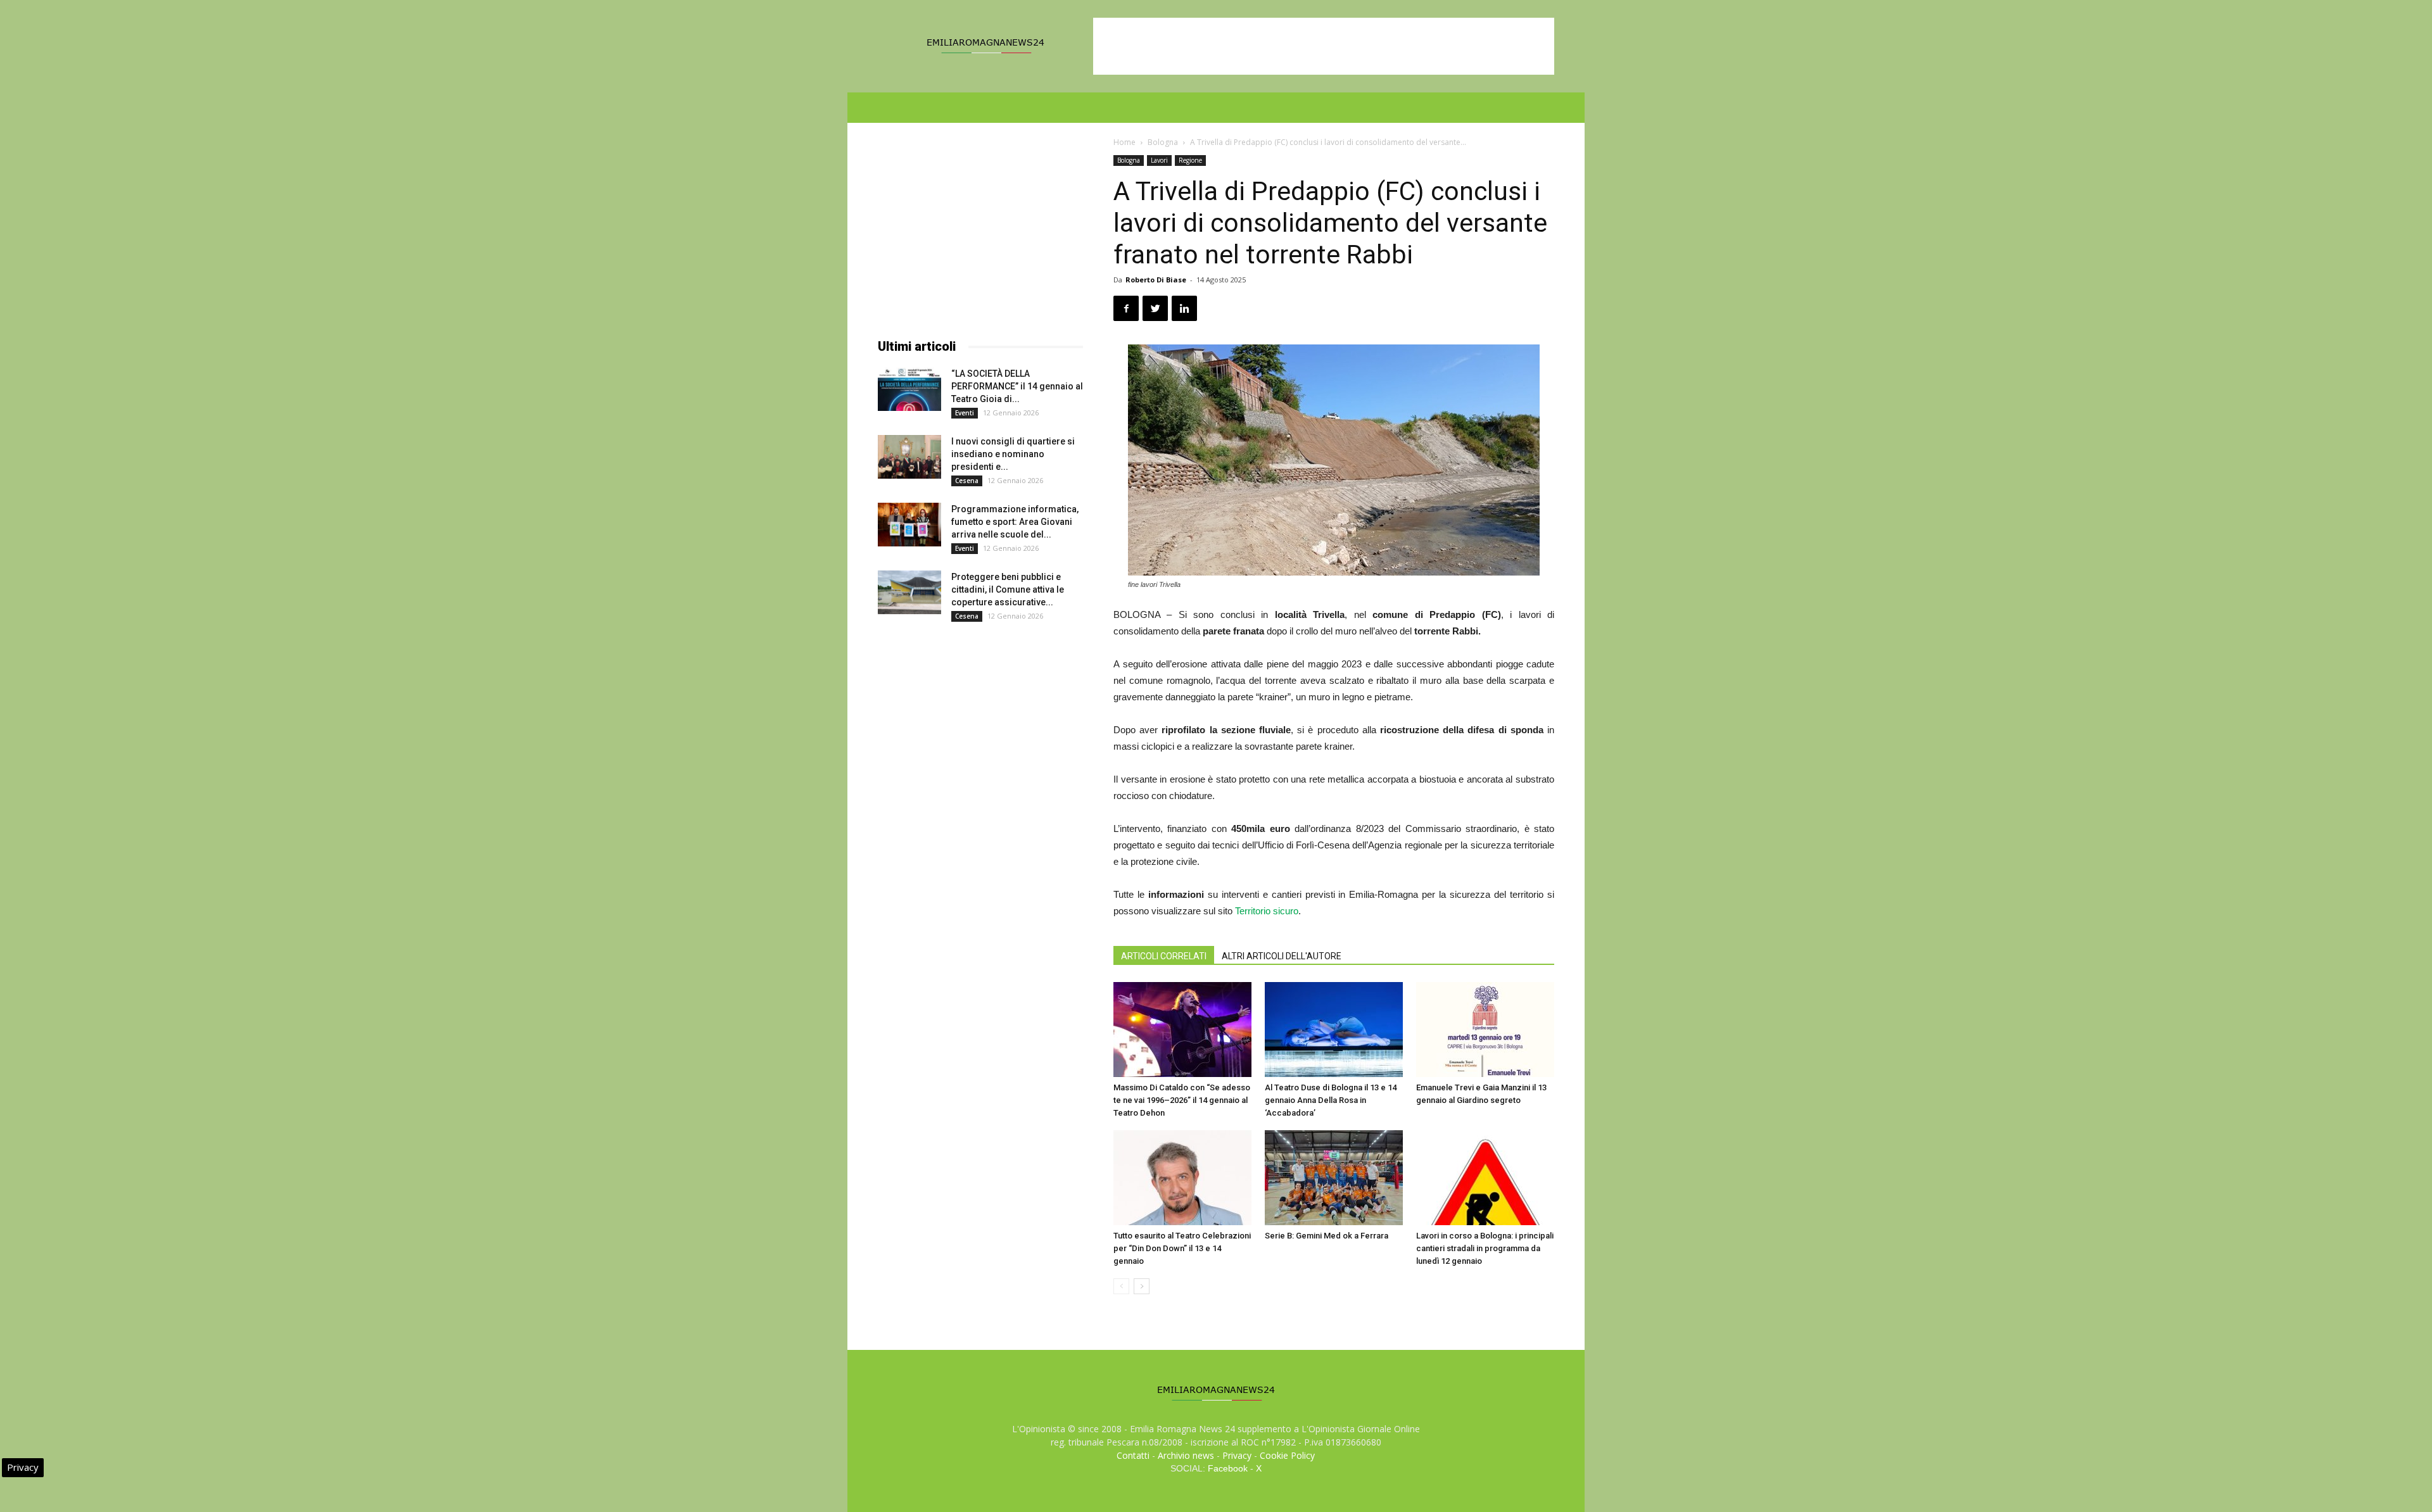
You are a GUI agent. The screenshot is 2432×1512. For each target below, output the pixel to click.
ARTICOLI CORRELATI (1164, 956)
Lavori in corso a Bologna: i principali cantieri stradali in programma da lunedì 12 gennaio (1485, 1248)
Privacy (1237, 1455)
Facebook (1228, 1468)
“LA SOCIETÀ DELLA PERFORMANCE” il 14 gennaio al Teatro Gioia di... (1017, 386)
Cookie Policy (1287, 1455)
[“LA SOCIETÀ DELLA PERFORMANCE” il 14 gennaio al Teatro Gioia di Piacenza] (909, 389)
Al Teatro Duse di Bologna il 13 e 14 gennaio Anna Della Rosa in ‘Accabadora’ (1331, 1100)
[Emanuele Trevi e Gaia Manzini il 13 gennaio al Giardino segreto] (1485, 1030)
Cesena (967, 481)
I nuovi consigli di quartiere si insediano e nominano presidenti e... (1013, 454)
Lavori (1159, 160)
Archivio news (1186, 1455)
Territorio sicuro (1267, 911)
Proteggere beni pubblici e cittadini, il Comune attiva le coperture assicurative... (1008, 589)
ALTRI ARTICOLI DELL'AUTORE (1282, 956)
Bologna (1163, 142)
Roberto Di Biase (1156, 280)
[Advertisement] (1324, 46)
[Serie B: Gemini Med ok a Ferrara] (1334, 1178)
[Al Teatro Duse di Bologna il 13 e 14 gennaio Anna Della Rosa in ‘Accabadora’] (1334, 1030)
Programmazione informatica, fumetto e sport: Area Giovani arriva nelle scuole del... (1015, 522)
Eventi (965, 413)
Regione (1190, 160)
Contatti (1133, 1455)
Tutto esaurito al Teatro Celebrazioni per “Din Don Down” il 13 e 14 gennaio (1182, 1248)
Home (1124, 142)
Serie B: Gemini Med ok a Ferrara (1327, 1236)
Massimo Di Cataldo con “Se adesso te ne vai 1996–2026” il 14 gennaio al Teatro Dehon (1182, 1100)
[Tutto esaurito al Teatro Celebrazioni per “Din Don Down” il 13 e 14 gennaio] (1182, 1178)
